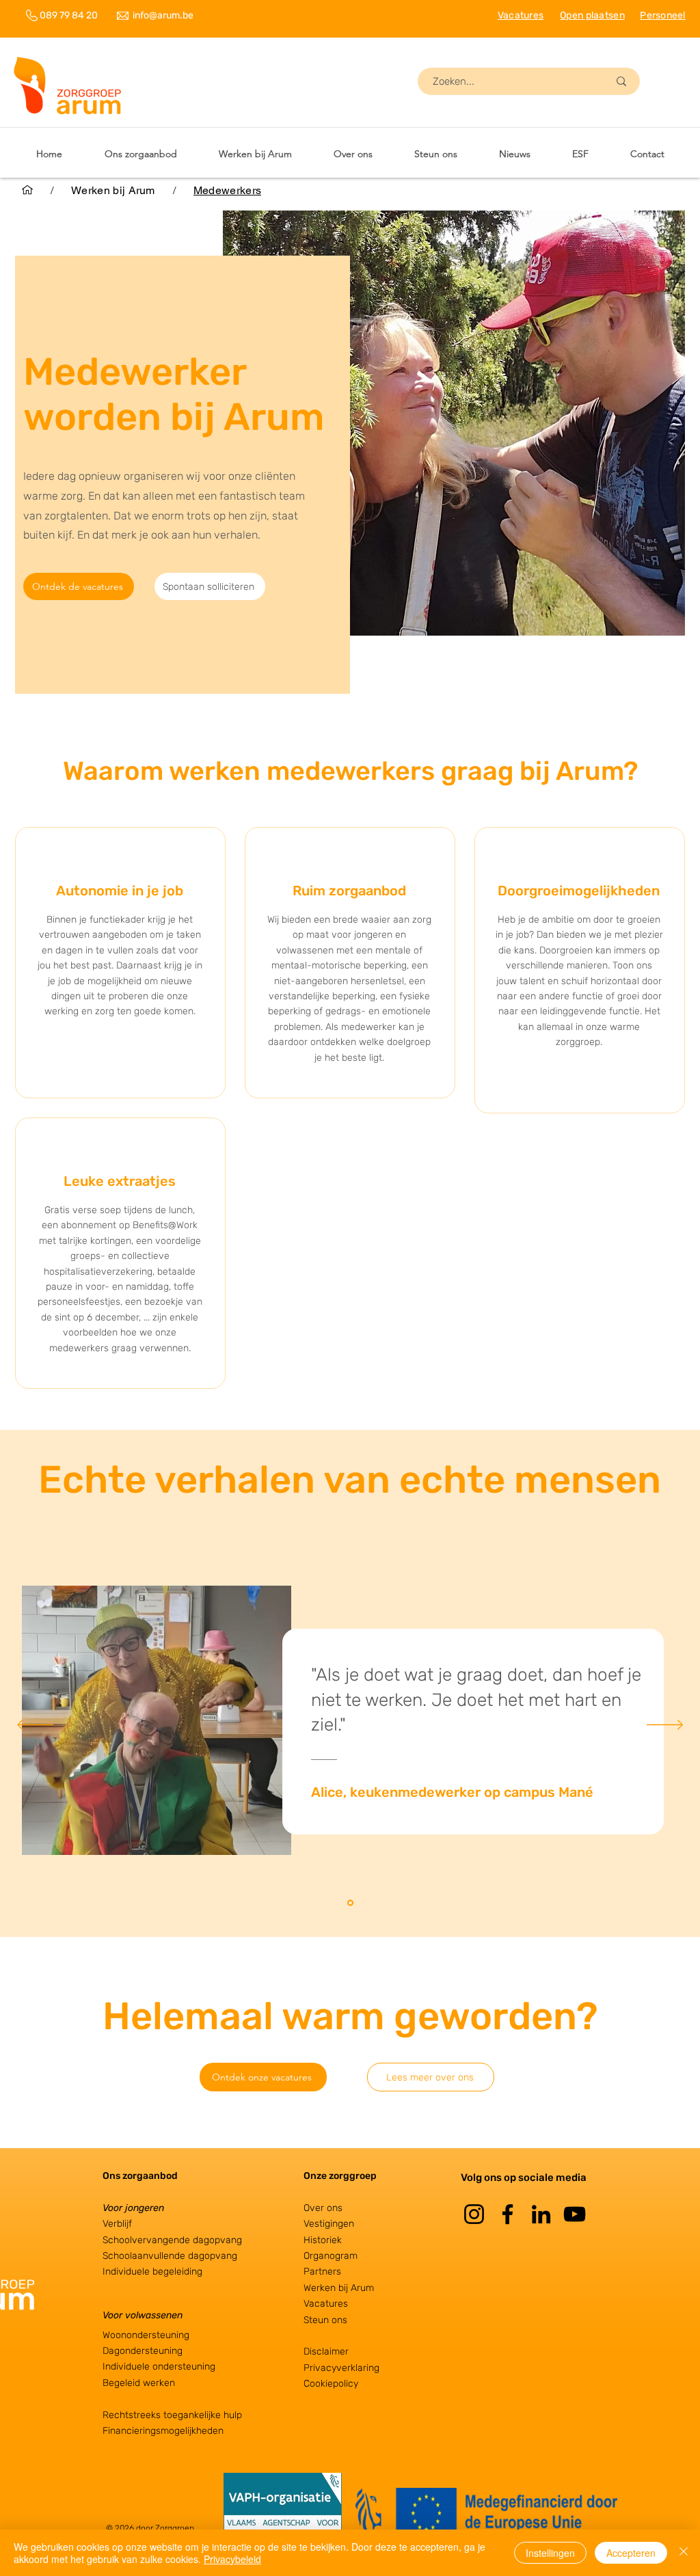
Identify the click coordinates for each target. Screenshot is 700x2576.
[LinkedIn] (541, 2214)
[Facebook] (508, 2214)
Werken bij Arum (339, 2288)
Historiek (323, 2240)
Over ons (323, 2208)
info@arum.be (163, 15)
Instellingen (550, 2553)
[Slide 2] (350, 1903)
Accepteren (631, 2553)
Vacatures (326, 2304)
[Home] (27, 190)
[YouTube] (575, 2214)
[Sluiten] (684, 2553)
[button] (255, 154)
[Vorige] (35, 1726)
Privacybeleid (232, 2559)
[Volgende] (665, 1726)
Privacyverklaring (341, 2368)
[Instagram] (474, 2214)
